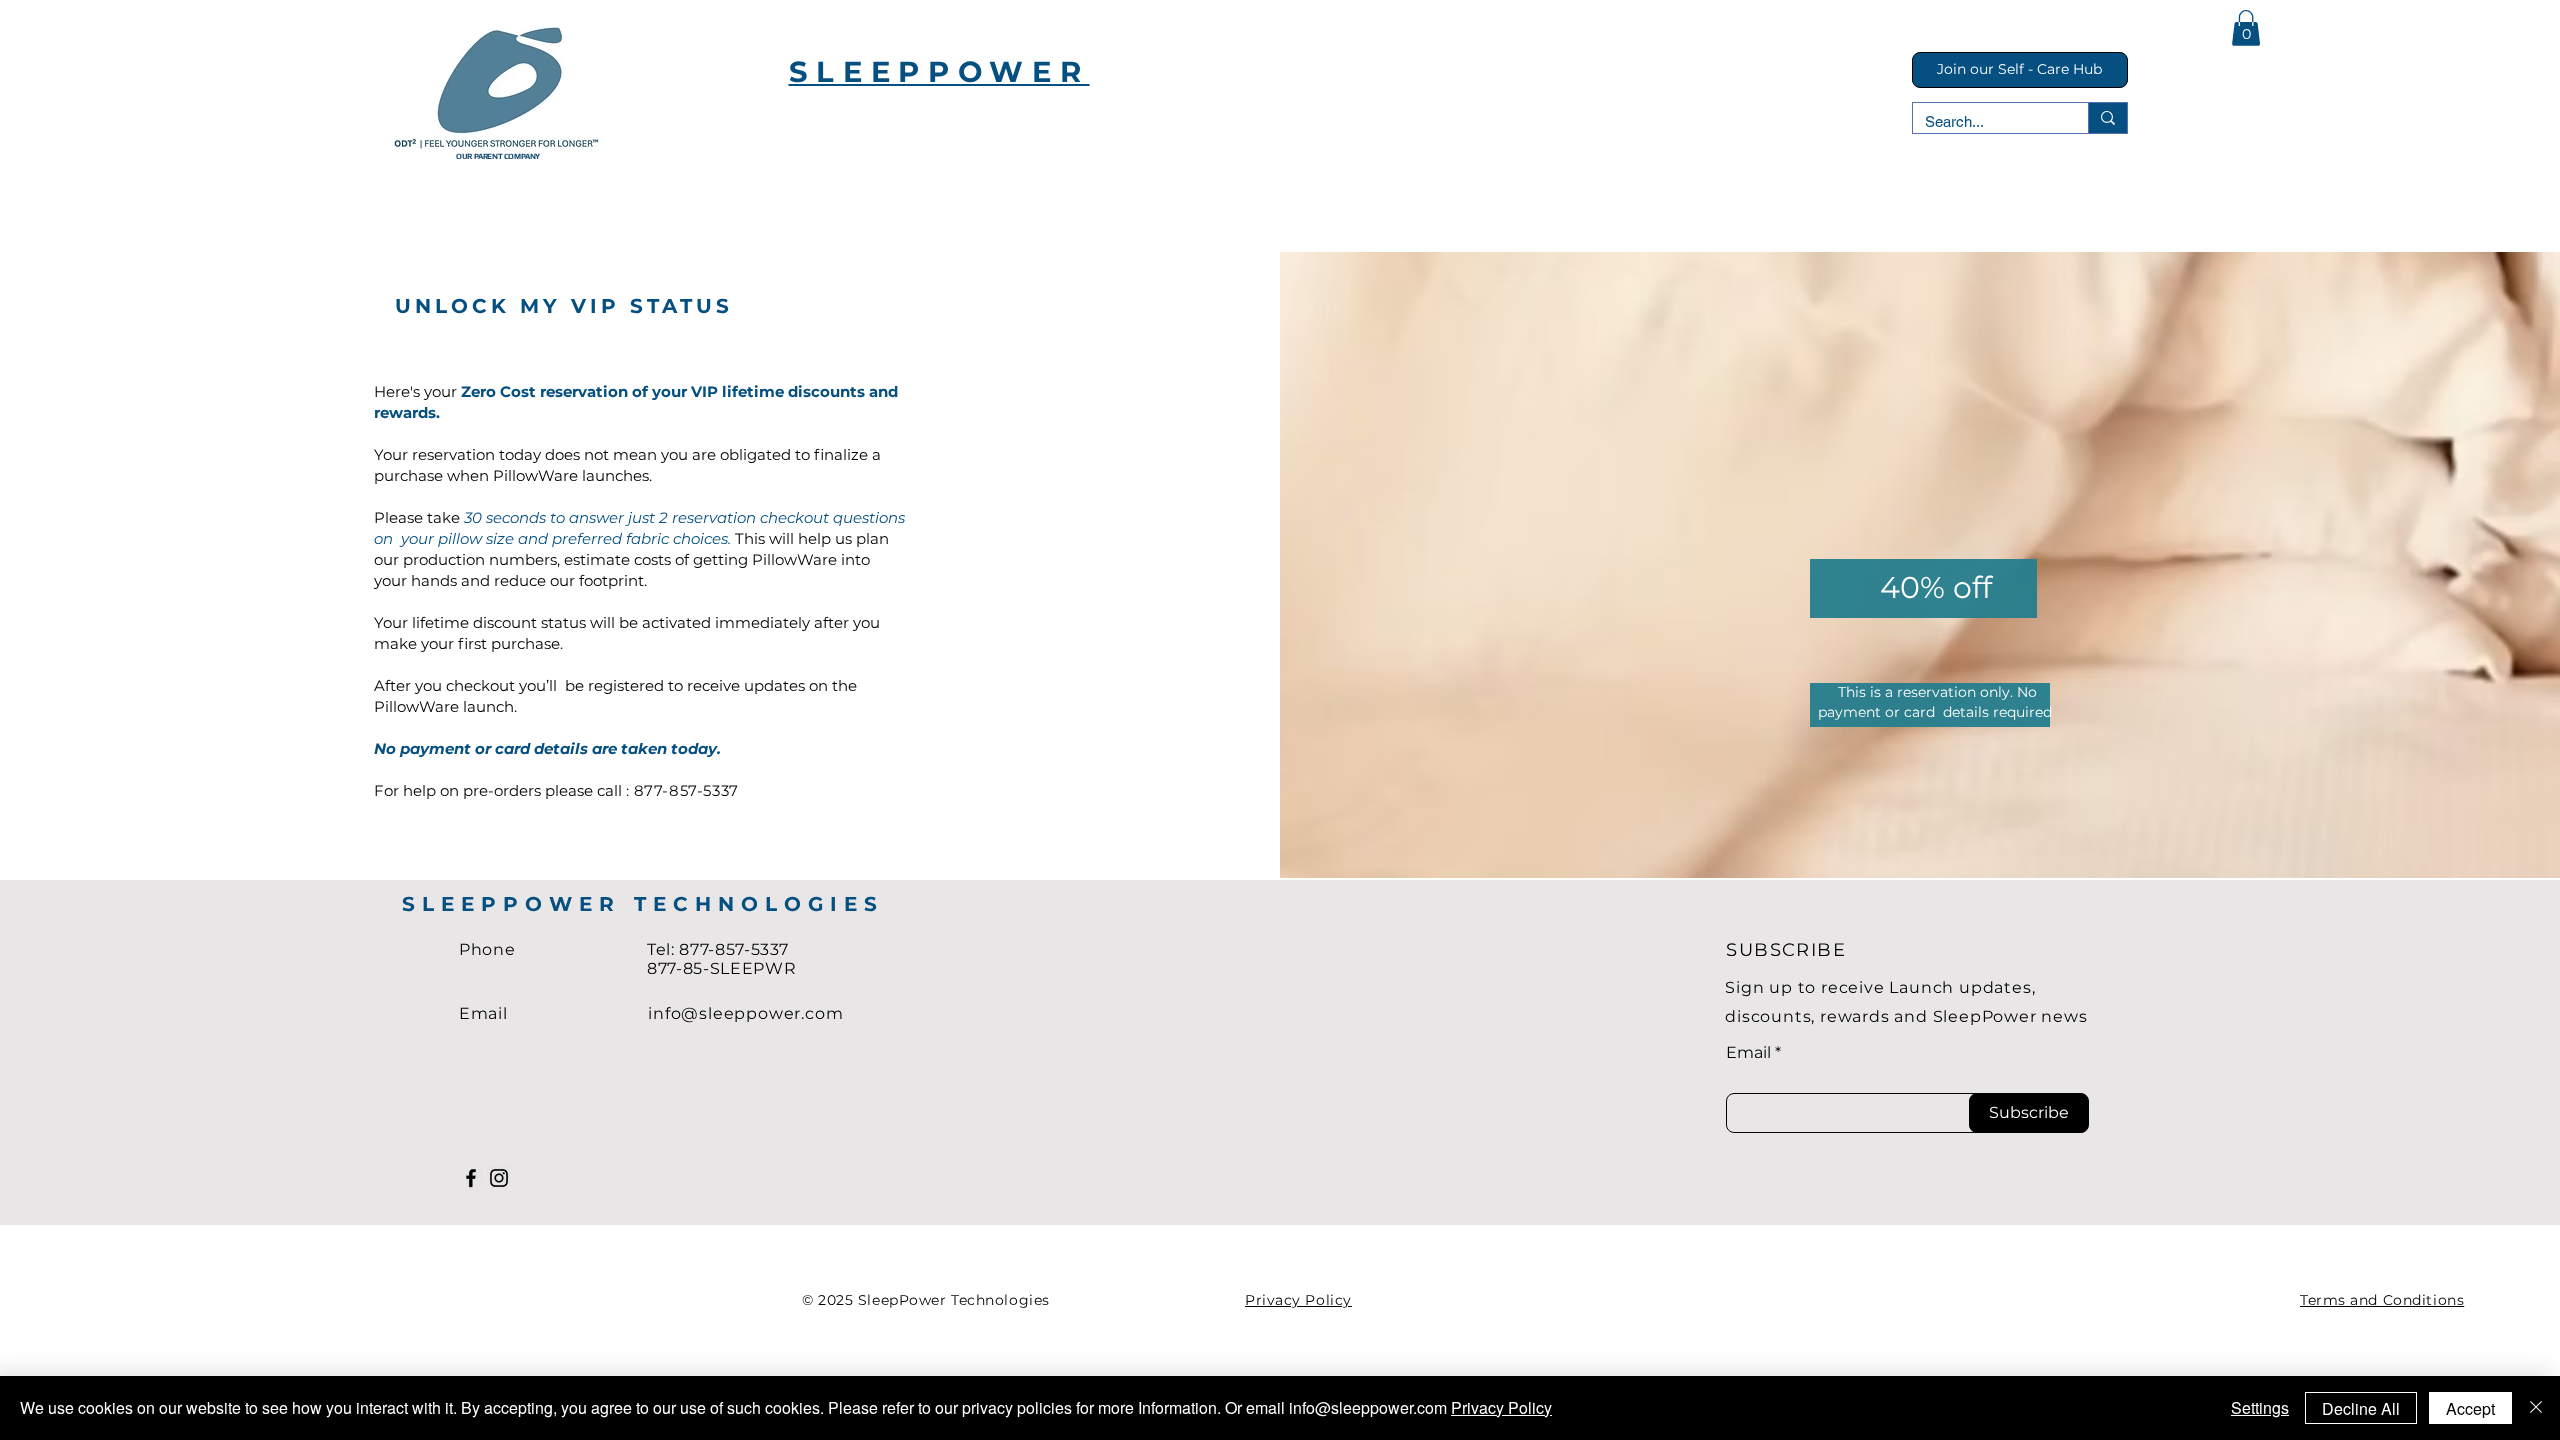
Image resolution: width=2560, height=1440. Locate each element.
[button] (2246, 28)
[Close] (2536, 1408)
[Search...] (2107, 118)
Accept (2470, 1408)
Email (1748, 1053)
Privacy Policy (1501, 1407)
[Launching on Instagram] (499, 1178)
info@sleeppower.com (745, 1013)
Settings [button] (2260, 1407)
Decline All (2361, 1408)
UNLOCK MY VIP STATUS (569, 306)
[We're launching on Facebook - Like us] (471, 1178)
